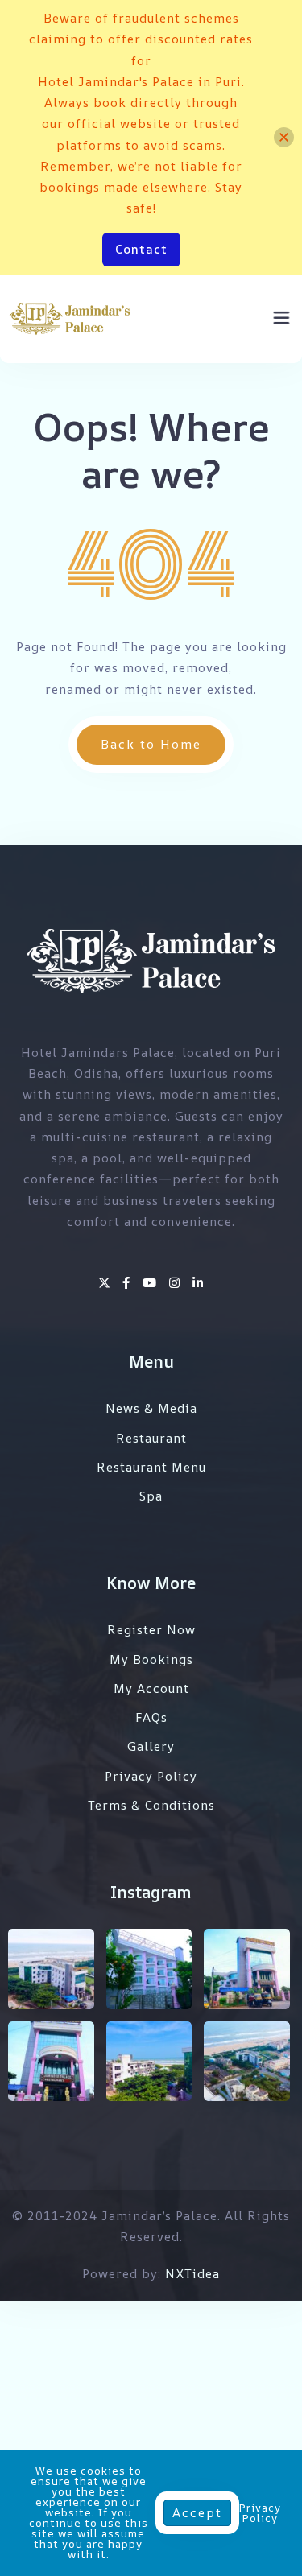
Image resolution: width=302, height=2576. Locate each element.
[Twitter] (106, 1283)
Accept (197, 2513)
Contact (141, 249)
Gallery (151, 1746)
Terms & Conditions (151, 1805)
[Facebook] (128, 1283)
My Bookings (151, 1660)
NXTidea (192, 2274)
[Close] (284, 137)
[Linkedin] (198, 1283)
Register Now (151, 1630)
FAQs (151, 1717)
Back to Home (151, 744)
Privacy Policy (151, 1776)
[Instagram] (177, 1283)
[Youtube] (152, 1283)
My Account (151, 1688)
